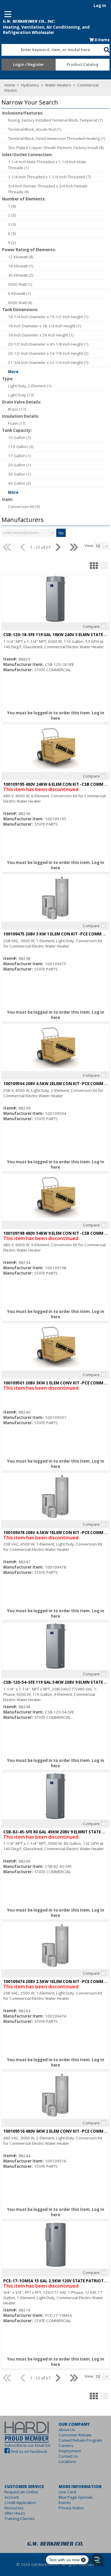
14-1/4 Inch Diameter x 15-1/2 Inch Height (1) (48, 317)
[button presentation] (52, 533)
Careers (66, 2446)
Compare (91, 626)
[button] (107, 49)
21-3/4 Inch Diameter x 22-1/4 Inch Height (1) (48, 362)
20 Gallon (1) (20, 465)
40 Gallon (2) (20, 483)
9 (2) (12, 243)
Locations (67, 2461)
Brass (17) (17, 409)
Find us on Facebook (29, 2451)
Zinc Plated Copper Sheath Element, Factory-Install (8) (56, 148)
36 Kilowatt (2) (21, 275)
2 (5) (12, 215)
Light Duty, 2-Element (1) (30, 386)
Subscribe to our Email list (27, 2445)
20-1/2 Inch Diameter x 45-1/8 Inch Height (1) (48, 344)
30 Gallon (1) (20, 474)
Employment (70, 2451)
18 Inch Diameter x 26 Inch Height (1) (41, 335)
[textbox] (50, 50)
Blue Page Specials (76, 2497)
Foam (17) (17, 423)
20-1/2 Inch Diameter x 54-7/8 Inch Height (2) (48, 353)
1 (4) (12, 206)
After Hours (15, 2513)
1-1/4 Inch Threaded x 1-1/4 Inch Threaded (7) (49, 177)
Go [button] (61, 533)
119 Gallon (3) (21, 447)
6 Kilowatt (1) (20, 293)
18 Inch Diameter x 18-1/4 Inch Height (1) (45, 326)
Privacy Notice (71, 2508)
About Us (67, 2430)
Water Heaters (58, 85)
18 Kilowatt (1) (21, 266)
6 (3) (12, 233)
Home (10, 85)
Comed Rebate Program (80, 2440)
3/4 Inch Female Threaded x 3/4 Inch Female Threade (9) (48, 189)
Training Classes (20, 2518)
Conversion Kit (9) (24, 507)
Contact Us (68, 2456)
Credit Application (20, 2503)
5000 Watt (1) (20, 284)
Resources (14, 2508)
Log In (100, 6)
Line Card (67, 2492)
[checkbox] (103, 626)
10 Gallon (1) (20, 437)
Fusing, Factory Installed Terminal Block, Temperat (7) (55, 120)
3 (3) (12, 224)
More (13, 372)
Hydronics (30, 85)
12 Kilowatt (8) (21, 257)
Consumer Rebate (75, 2435)
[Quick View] (55, 599)
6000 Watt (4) (20, 303)
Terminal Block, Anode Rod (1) (35, 129)
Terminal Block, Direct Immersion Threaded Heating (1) (57, 138)
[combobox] (53, 48)
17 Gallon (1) (20, 456)
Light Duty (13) (21, 395)
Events (65, 2503)
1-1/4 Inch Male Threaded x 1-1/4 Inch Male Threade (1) (47, 165)
